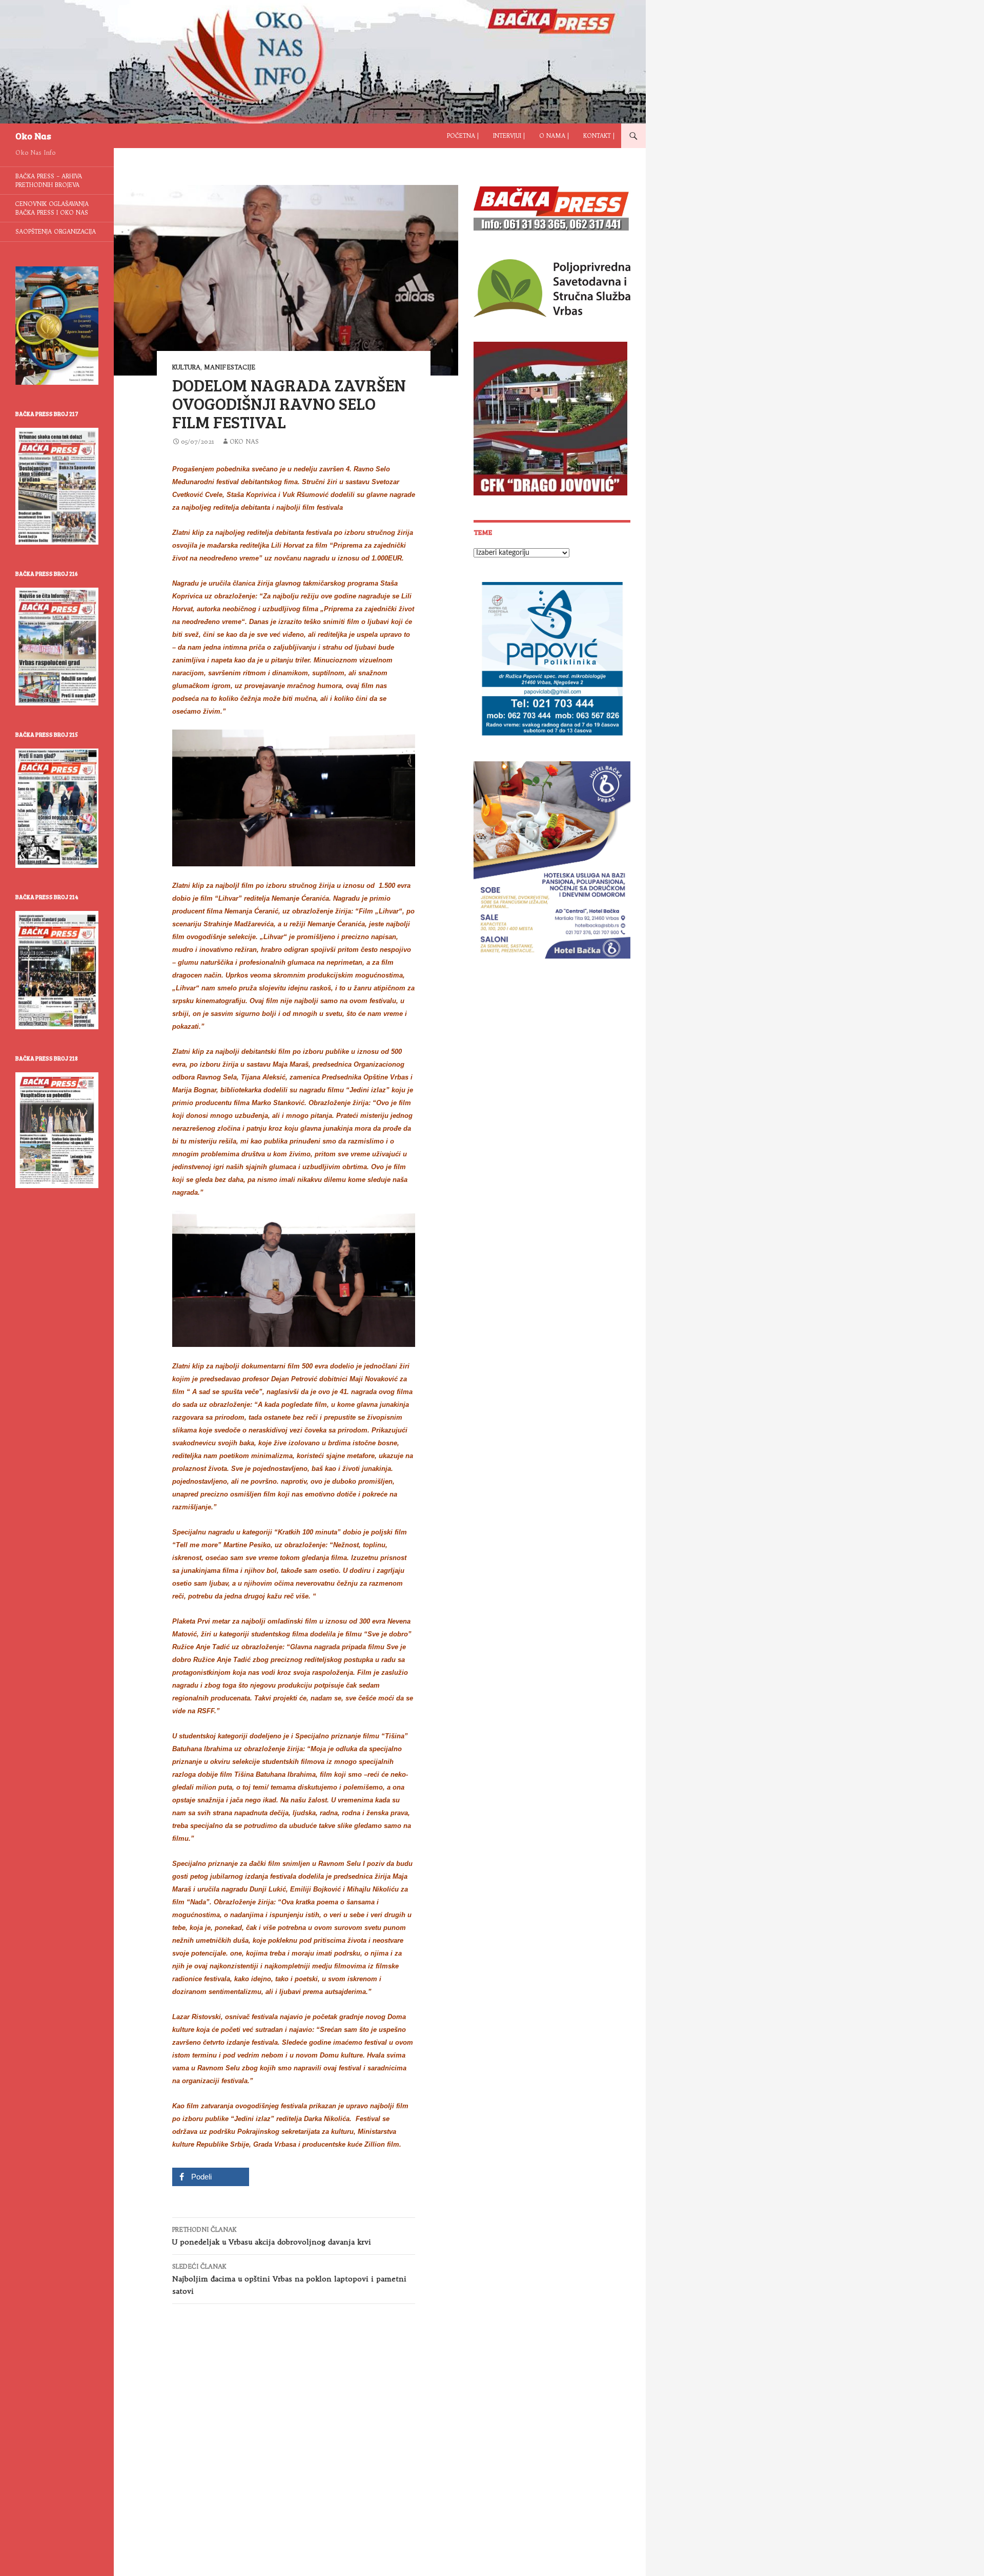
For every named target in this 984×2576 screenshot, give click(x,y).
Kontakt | (599, 136)
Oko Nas (33, 136)
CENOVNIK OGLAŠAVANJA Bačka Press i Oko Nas (52, 208)
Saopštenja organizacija (56, 232)
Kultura (186, 367)
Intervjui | (509, 136)
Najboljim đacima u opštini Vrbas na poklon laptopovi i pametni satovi (289, 2279)
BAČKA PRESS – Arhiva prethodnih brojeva (49, 181)
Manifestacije (230, 367)
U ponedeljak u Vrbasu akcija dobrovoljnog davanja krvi (272, 2236)
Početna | (463, 136)
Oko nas (244, 441)
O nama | (554, 136)
